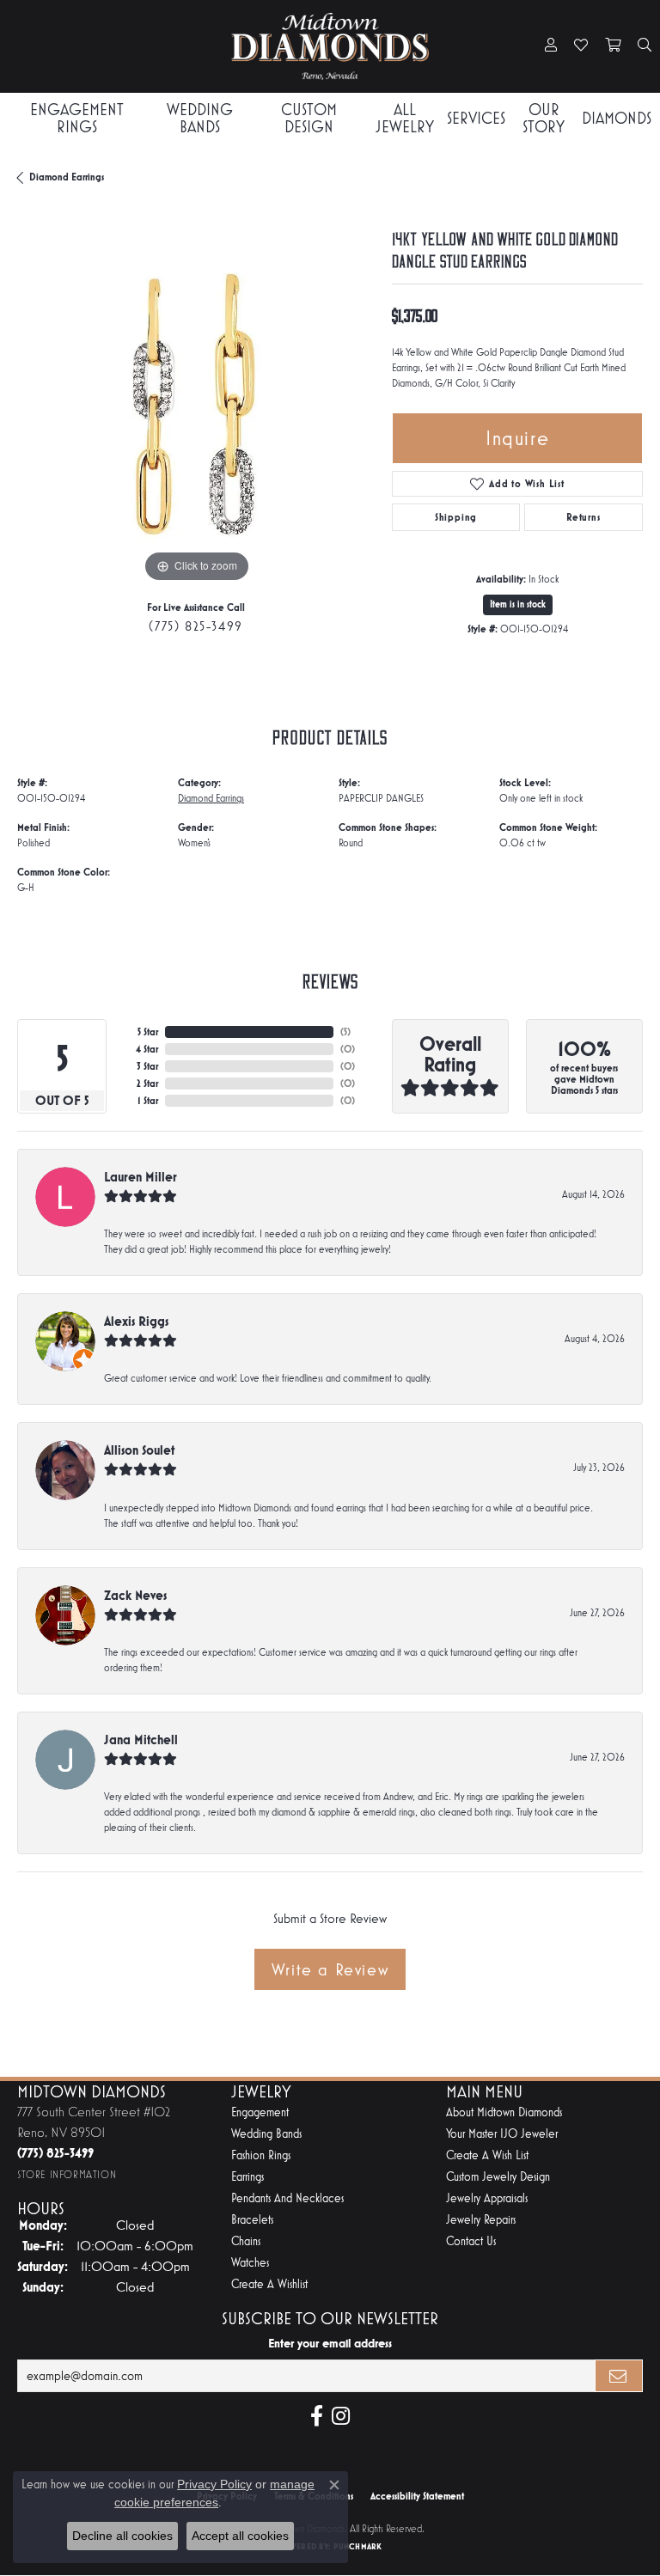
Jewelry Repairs (481, 2220)
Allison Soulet (139, 1450)
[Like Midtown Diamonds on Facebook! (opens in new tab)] (317, 2416)
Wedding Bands (200, 118)
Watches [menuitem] (250, 2263)
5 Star (148, 1032)
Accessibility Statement (417, 2496)
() (345, 1032)
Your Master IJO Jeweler (502, 2134)
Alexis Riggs (136, 1321)
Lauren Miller (141, 1177)
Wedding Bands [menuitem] (266, 2134)
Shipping (456, 517)
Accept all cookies (240, 2536)
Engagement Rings (77, 118)
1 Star (148, 1101)
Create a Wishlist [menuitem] (269, 2284)
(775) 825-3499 (196, 626)
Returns (584, 517)
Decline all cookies (122, 2536)
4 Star (147, 1049)
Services (476, 118)
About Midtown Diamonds (504, 2112)
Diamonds (617, 118)
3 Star (147, 1066)
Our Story (544, 118)
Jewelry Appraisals (487, 2198)
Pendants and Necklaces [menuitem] (287, 2198)
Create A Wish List (487, 2155)
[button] (551, 46)
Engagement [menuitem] (260, 2112)
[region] (196, 408)
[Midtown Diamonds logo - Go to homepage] (330, 46)
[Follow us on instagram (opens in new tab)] (341, 2416)
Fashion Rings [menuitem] (261, 2155)
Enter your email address (330, 2343)
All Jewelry (405, 118)
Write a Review (330, 1969)
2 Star (147, 1084)
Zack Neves (135, 1595)
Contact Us (471, 2241)
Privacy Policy (214, 2484)
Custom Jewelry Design (498, 2177)
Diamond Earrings (67, 177)
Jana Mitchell (141, 1740)
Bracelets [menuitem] (252, 2220)
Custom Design (309, 118)
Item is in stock (518, 604)
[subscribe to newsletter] (619, 2376)
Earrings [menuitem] (247, 2177)
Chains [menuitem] (246, 2241)
